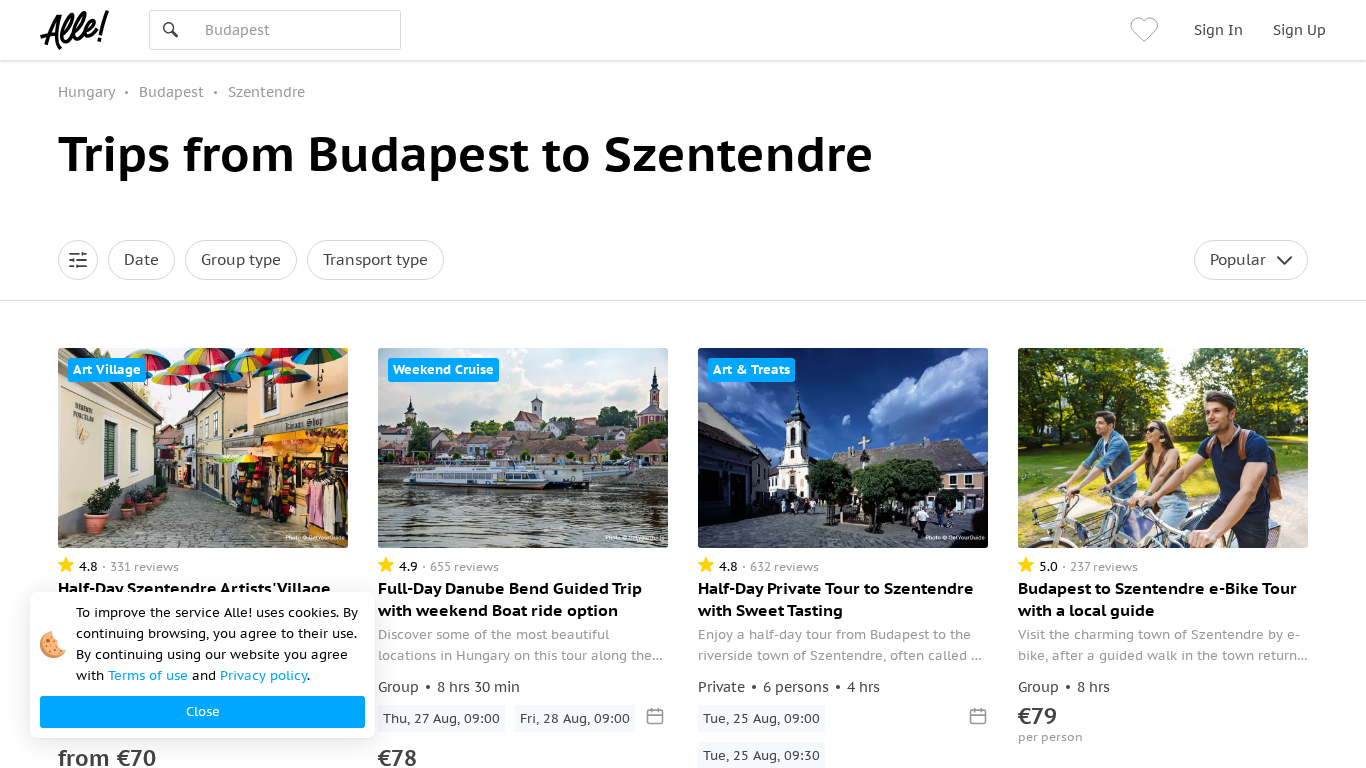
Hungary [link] (86, 92)
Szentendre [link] (266, 92)
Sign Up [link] (1299, 30)
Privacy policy (263, 675)
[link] (1147, 30)
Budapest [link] (171, 92)
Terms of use (148, 675)
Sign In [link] (1218, 30)
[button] (78, 260)
